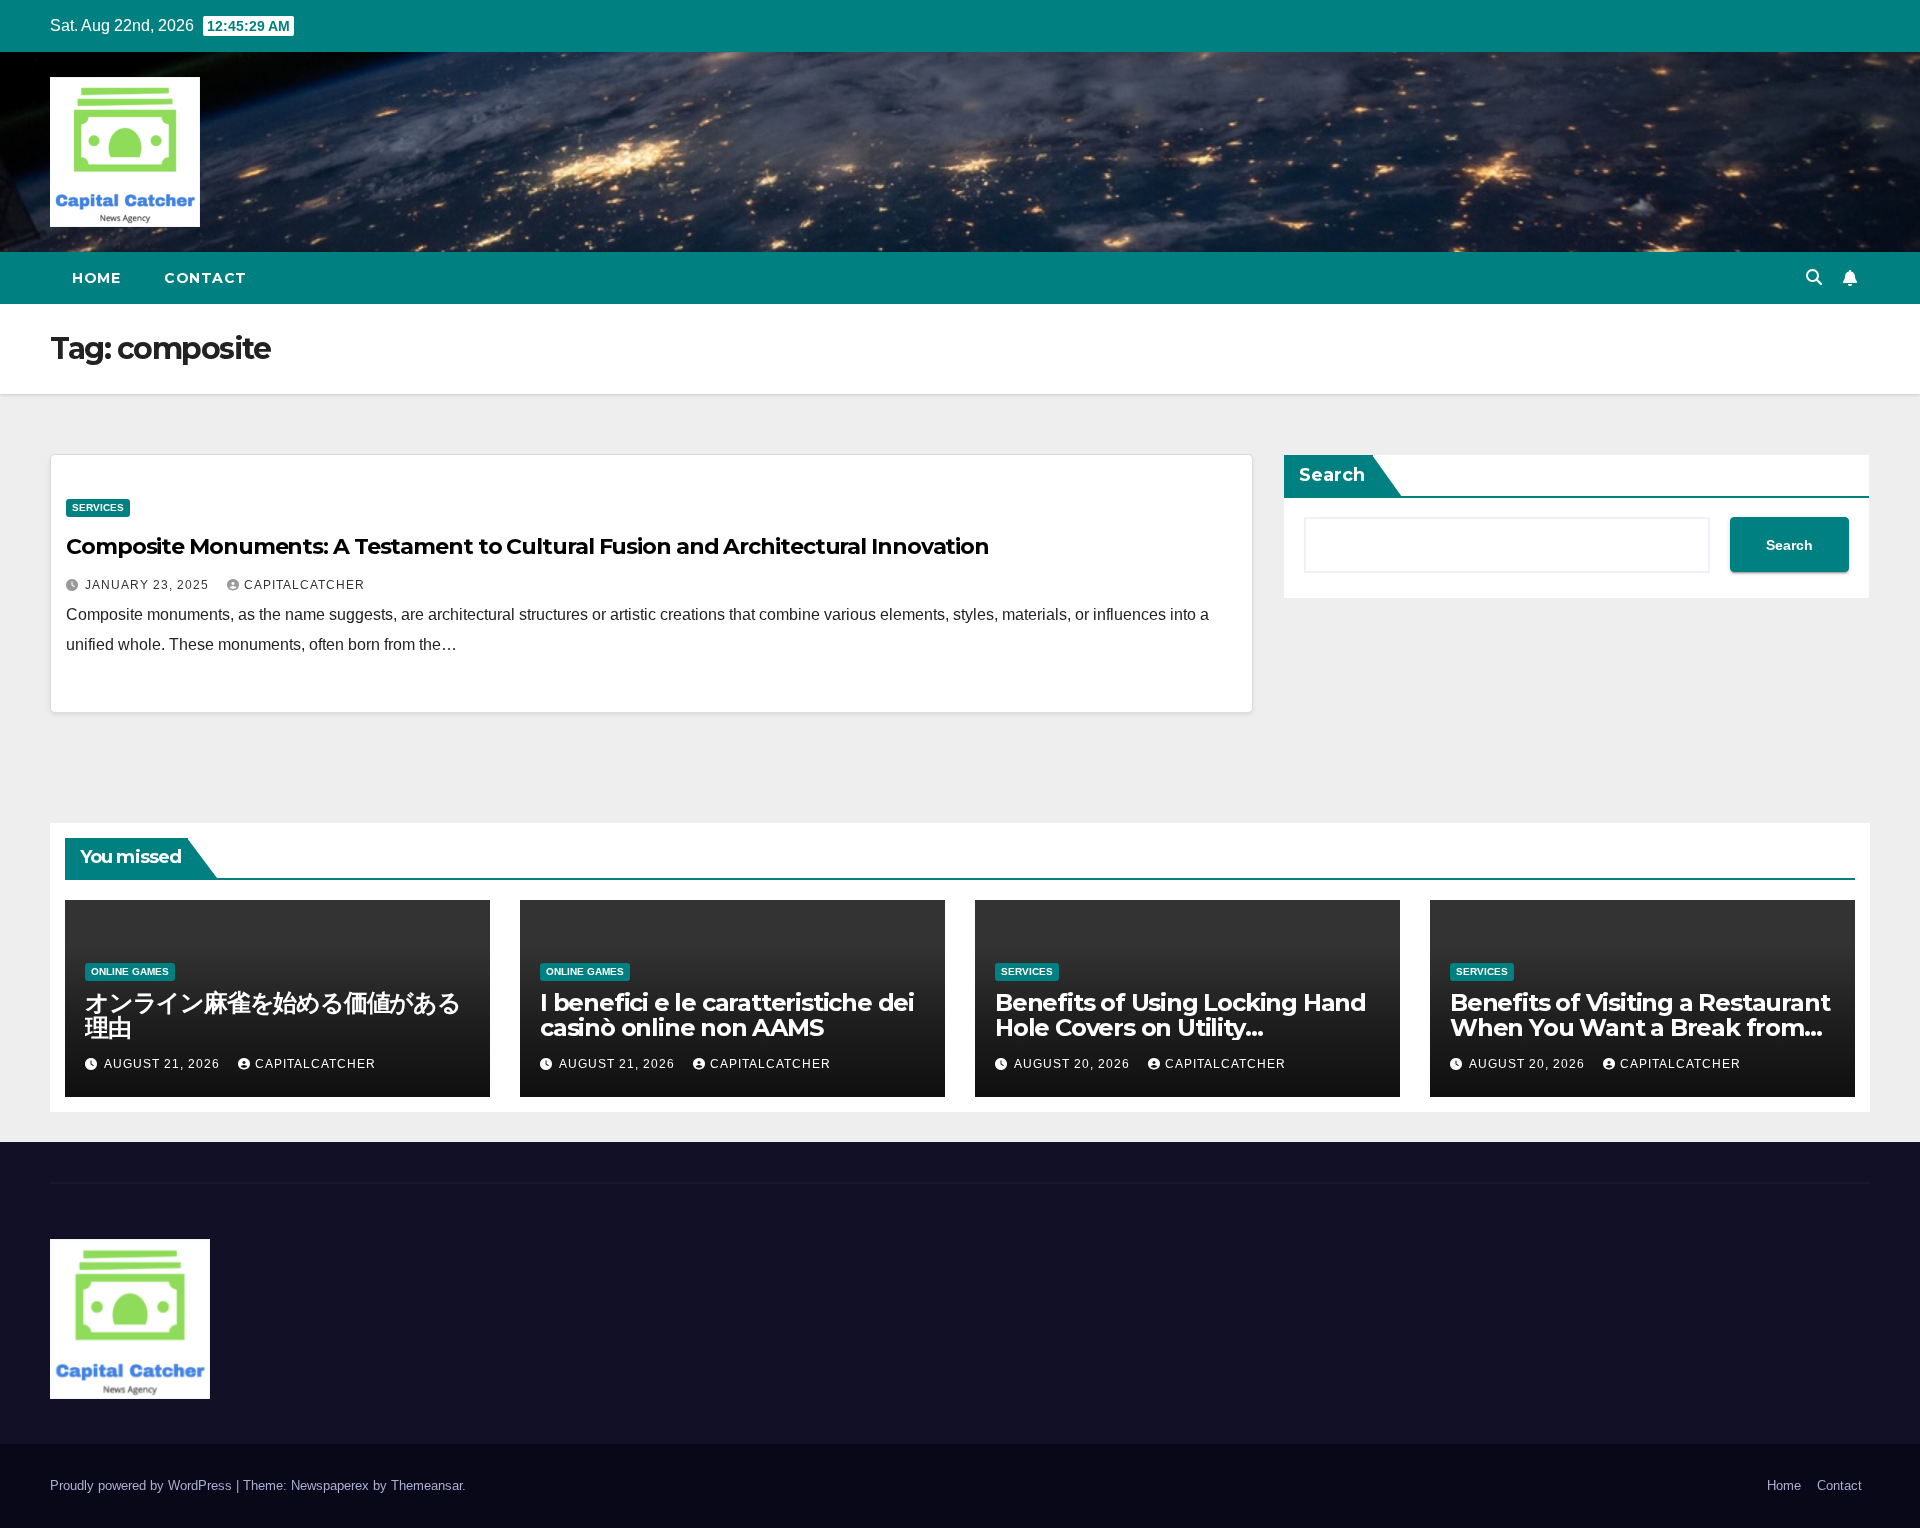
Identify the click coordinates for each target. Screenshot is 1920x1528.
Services (98, 507)
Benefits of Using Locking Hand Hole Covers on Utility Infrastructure (1180, 1027)
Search (1332, 475)
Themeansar (426, 1485)
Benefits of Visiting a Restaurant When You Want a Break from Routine (1639, 1027)
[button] (1814, 277)
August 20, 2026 (1074, 1064)
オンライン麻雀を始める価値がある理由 (273, 1015)
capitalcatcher (304, 585)
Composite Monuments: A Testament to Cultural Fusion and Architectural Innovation (527, 546)
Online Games (130, 971)
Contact (205, 278)
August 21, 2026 (164, 1064)
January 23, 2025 (149, 585)
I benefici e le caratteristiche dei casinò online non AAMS (727, 1015)
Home (96, 278)
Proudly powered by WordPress (143, 1485)
